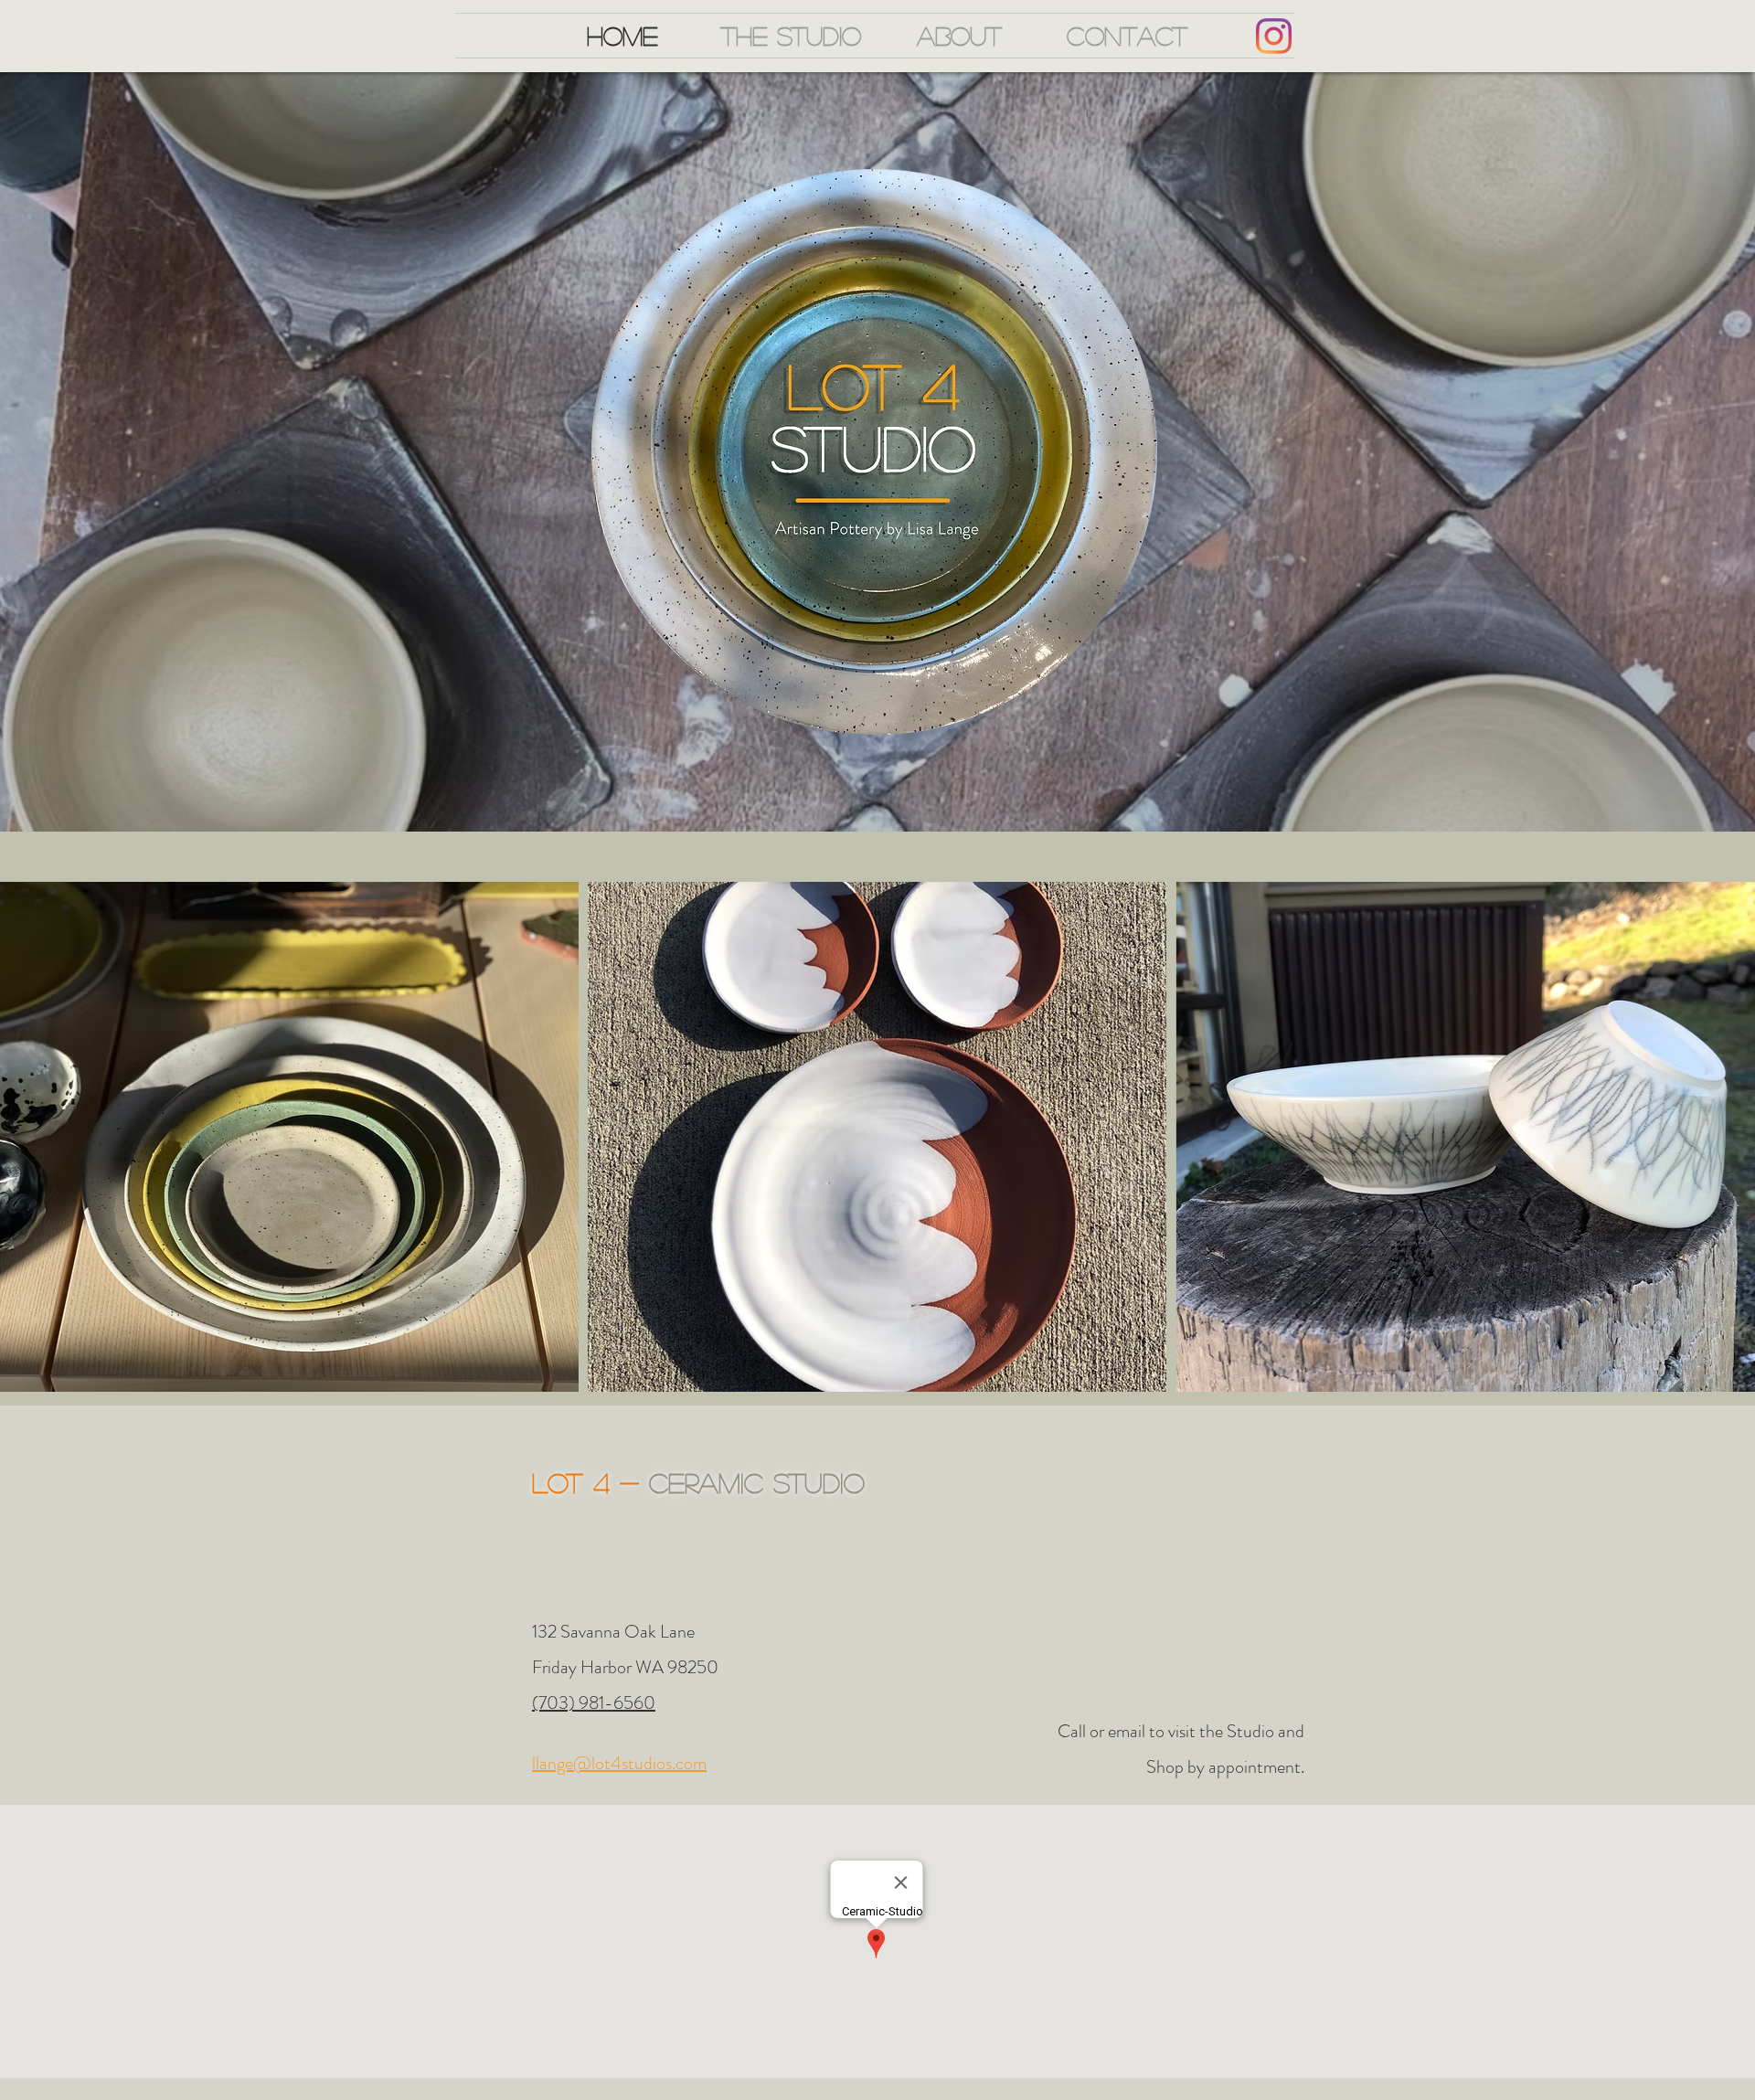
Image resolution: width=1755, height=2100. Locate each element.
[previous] (33, 1146)
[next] (1722, 1146)
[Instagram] (1274, 36)
